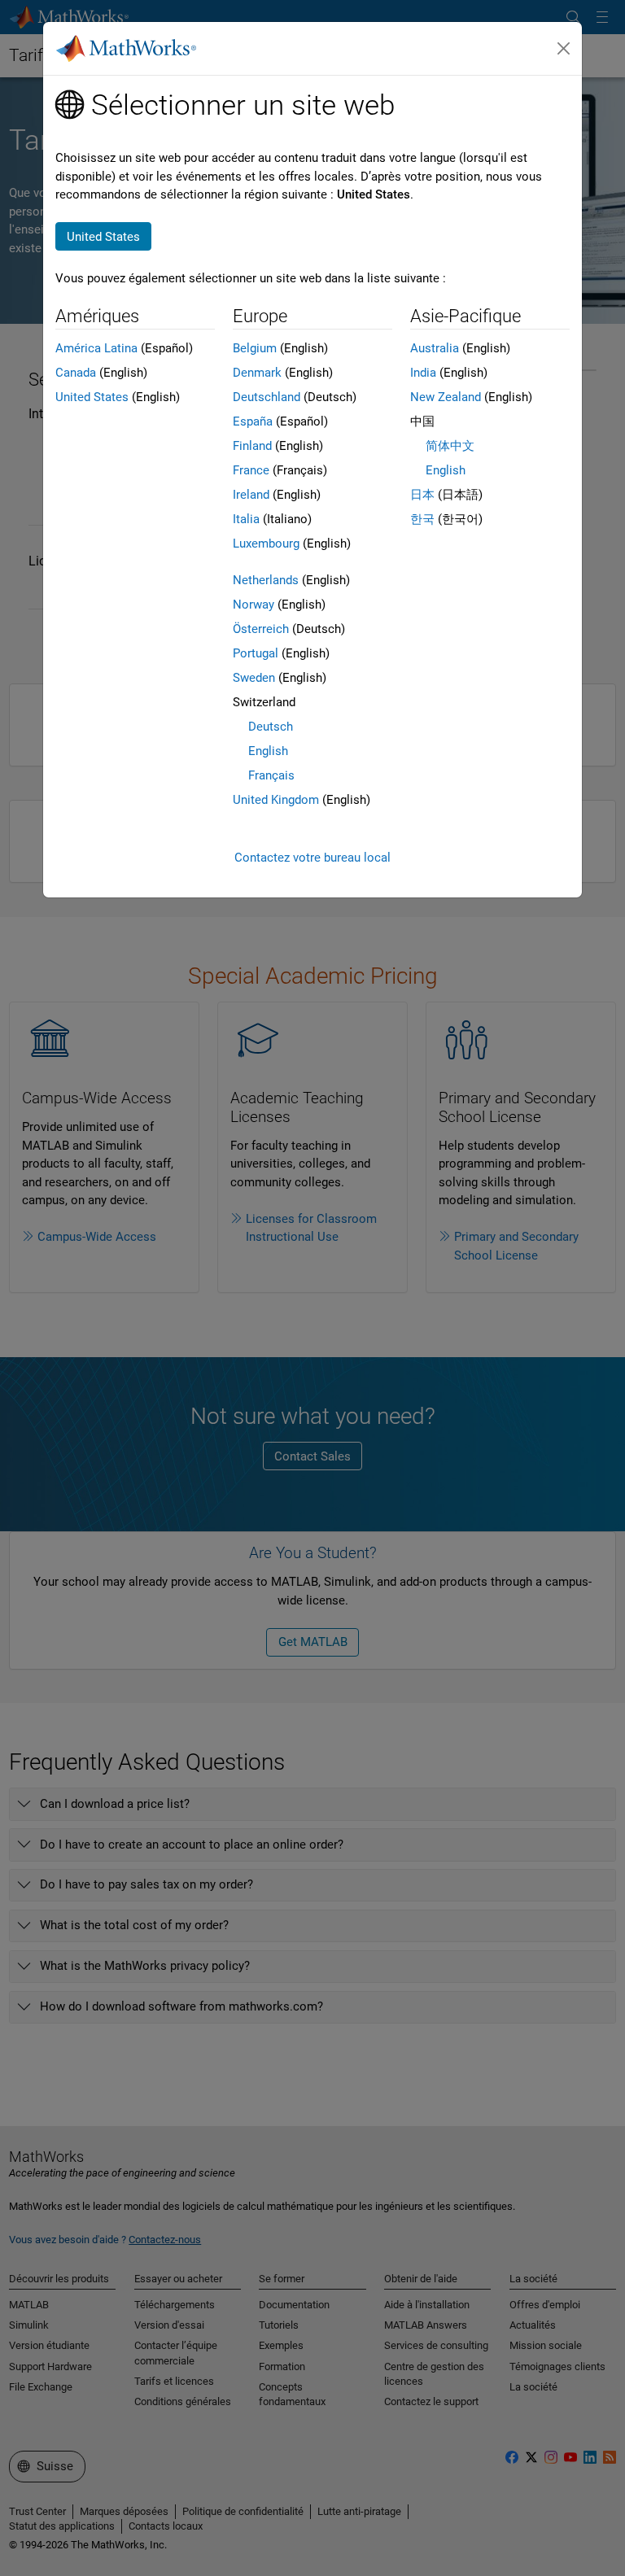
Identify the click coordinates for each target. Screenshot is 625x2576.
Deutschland (267, 397)
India (423, 373)
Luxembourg (266, 544)
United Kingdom (276, 800)
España (253, 421)
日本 (422, 495)
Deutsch (271, 727)
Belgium (255, 348)
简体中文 (450, 446)
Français (271, 775)
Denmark (257, 373)
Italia (246, 519)
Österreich (261, 629)
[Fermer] (564, 49)
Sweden (254, 678)
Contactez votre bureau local (312, 858)
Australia (435, 348)
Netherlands (266, 580)
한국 (422, 519)
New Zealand (446, 397)
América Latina (96, 348)
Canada (76, 373)
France (251, 470)
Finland (252, 446)
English (268, 751)
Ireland (251, 495)
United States (92, 397)
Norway (253, 605)
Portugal (256, 653)
